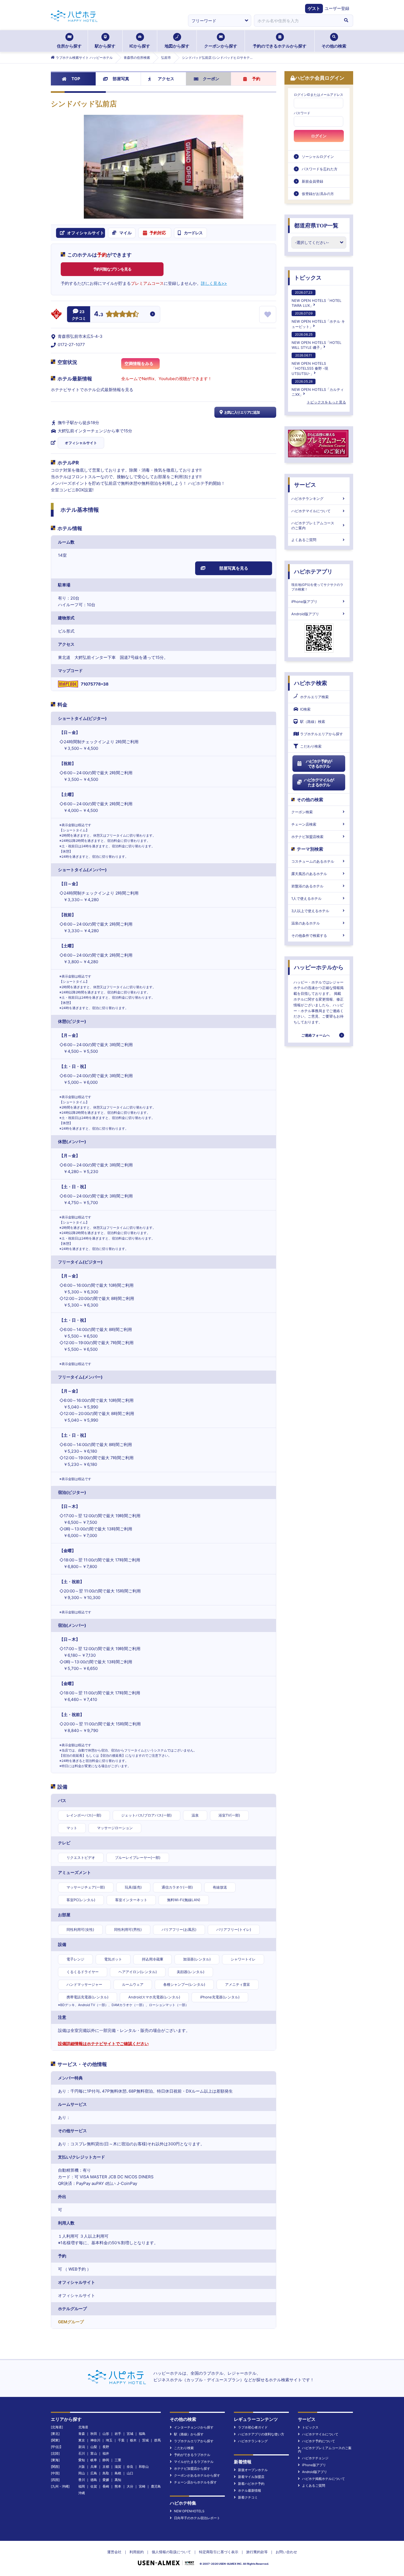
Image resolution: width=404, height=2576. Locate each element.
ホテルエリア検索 (314, 697)
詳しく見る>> (214, 283)
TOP (76, 79)
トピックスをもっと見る (326, 402)
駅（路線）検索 (313, 722)
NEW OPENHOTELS (189, 2511)
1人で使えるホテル (306, 898)
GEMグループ (71, 2322)
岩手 (118, 2434)
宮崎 (142, 2486)
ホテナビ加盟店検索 (307, 837)
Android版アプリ (305, 614)
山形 (106, 2434)
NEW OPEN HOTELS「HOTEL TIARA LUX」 (316, 299)
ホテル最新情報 (250, 2490)
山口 (130, 2473)
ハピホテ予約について (319, 2441)
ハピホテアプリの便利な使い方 (261, 2434)
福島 (142, 2434)
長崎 (106, 2486)
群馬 (157, 2440)
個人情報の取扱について (171, 2552)
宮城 (130, 2434)
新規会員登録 (312, 181)
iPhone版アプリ (304, 601)
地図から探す (177, 46)
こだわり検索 (311, 746)
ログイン (319, 136)
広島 (94, 2473)
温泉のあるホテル (306, 923)
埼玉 (109, 2440)
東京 (82, 2440)
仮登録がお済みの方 (318, 194)
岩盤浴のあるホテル (307, 886)
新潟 (82, 2447)
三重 (118, 2460)
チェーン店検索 (304, 824)
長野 (106, 2447)
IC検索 (305, 709)
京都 (106, 2467)
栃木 (133, 2440)
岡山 (82, 2473)
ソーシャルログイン (318, 157)
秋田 (94, 2434)
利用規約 (137, 2552)
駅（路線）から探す (189, 2434)
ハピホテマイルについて (311, 511)
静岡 (106, 2460)
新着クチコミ (248, 2497)
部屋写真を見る (234, 568)
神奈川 (95, 2440)
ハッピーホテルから (319, 967)
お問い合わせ (286, 2552)
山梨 (94, 2447)
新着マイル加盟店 (251, 2477)
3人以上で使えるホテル (310, 911)
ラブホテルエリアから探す (322, 734)
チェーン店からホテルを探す (195, 2482)
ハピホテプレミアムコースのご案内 (313, 525)
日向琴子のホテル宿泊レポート (197, 2518)
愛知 (82, 2460)
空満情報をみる (139, 364)
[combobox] (297, 21)
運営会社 (114, 2552)
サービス (305, 485)
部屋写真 (121, 79)
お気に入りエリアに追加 (242, 412)
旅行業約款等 (257, 2552)
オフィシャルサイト (81, 443)
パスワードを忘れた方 (320, 169)
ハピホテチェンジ (315, 2458)
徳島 (94, 2480)
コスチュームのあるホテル (313, 861)
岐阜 (94, 2460)
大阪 (82, 2467)
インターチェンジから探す (194, 2427)
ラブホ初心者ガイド (253, 2427)
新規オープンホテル (253, 2470)
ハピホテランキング (307, 499)
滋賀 (118, 2467)
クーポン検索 (302, 812)
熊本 (118, 2486)
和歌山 (144, 2467)
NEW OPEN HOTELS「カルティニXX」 (318, 388)
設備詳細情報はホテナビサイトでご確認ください (103, 2044)
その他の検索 (334, 46)
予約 (256, 79)
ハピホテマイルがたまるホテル (319, 782)
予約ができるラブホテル (192, 2455)
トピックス (308, 278)
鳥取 (106, 2473)
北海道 (83, 2427)
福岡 (82, 2486)
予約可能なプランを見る (112, 269)
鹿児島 (156, 2486)
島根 (118, 2473)
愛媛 (106, 2480)
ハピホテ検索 (311, 683)
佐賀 (94, 2486)
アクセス (166, 79)
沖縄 (82, 2493)
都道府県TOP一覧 (316, 225)
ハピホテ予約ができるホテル (319, 764)
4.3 (99, 314)
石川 (82, 2453)
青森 (82, 2434)
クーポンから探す (221, 46)
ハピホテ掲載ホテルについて (323, 2479)
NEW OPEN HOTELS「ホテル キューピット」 (318, 320)
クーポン (211, 79)
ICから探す (140, 46)
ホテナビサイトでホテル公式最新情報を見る (92, 390)
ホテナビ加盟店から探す (192, 2468)
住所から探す (69, 46)
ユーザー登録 (337, 8)
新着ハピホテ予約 (251, 2484)
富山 (94, 2453)
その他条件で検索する (309, 935)
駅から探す (105, 46)
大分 (130, 2486)
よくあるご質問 (304, 540)
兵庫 (94, 2467)
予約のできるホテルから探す (280, 46)
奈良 (130, 2467)
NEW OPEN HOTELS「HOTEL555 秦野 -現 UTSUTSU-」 (310, 364)
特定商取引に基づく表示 (219, 2552)
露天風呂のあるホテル (309, 874)
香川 (82, 2480)
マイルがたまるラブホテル (194, 2462)
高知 (118, 2480)
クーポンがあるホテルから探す (197, 2475)
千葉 (121, 2440)
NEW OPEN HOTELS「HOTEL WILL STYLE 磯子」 (316, 341)
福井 (106, 2453)
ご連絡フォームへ (316, 1035)
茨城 (145, 2440)
